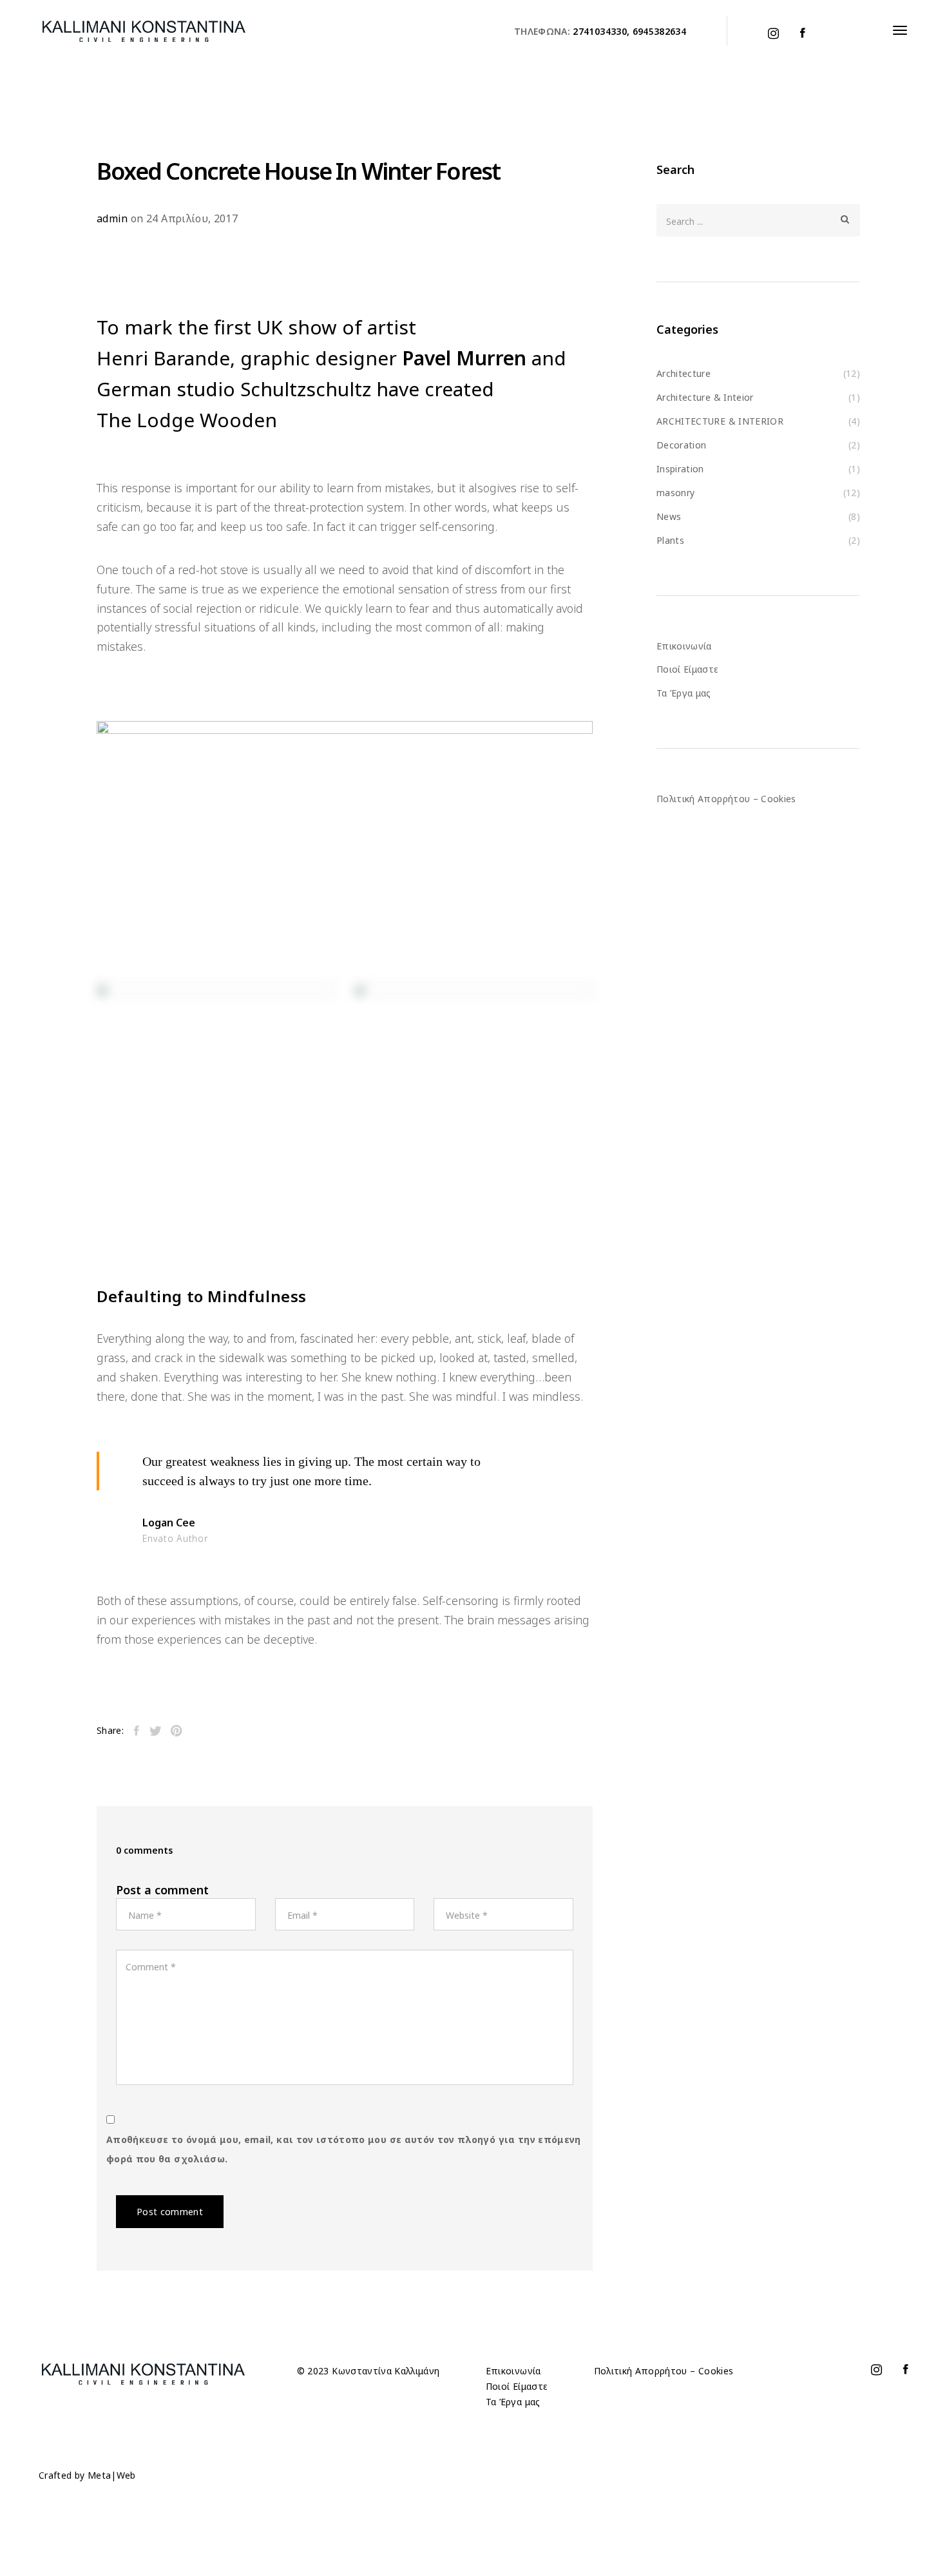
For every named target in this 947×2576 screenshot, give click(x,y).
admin (112, 218)
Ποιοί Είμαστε (688, 669)
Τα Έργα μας (684, 693)
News (669, 516)
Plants (670, 540)
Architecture (684, 373)
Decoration (682, 445)
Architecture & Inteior (705, 397)
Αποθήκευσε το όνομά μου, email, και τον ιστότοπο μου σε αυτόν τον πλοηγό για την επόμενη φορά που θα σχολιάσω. (344, 2149)
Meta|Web (112, 2475)
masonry (675, 493)
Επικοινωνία (684, 646)
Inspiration (680, 469)
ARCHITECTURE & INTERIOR (720, 421)
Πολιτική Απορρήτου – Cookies (726, 799)
